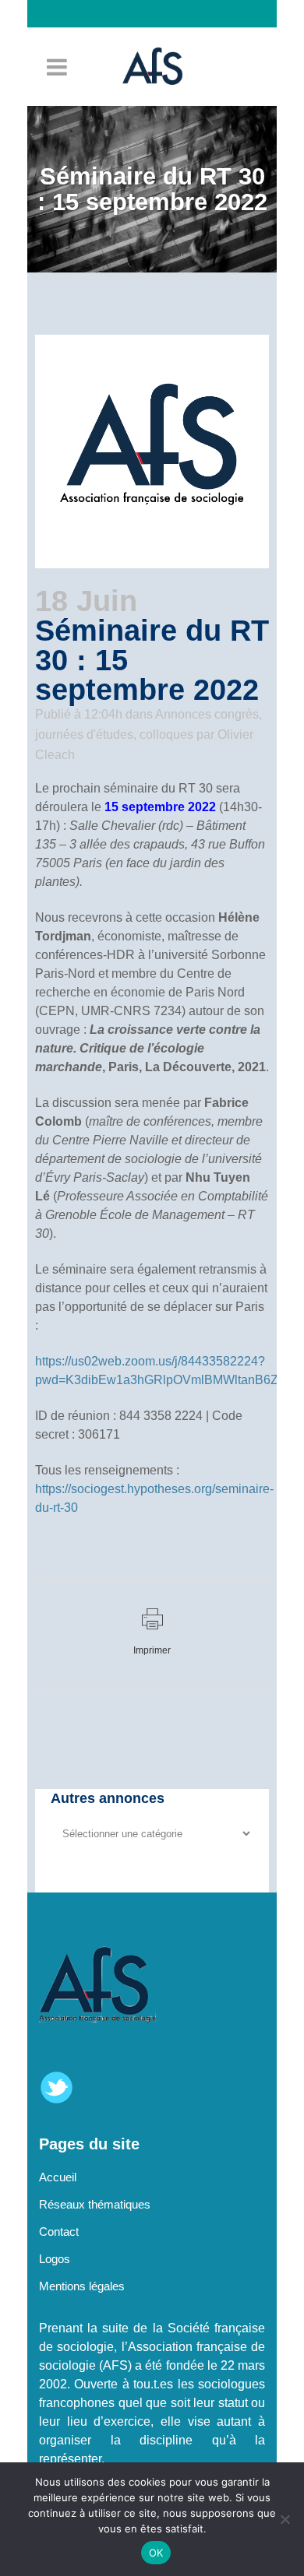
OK (156, 2553)
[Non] (285, 2519)
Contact (59, 2232)
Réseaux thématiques (95, 2204)
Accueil (58, 2177)
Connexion (160, 41)
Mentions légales (82, 2286)
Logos (55, 2259)
